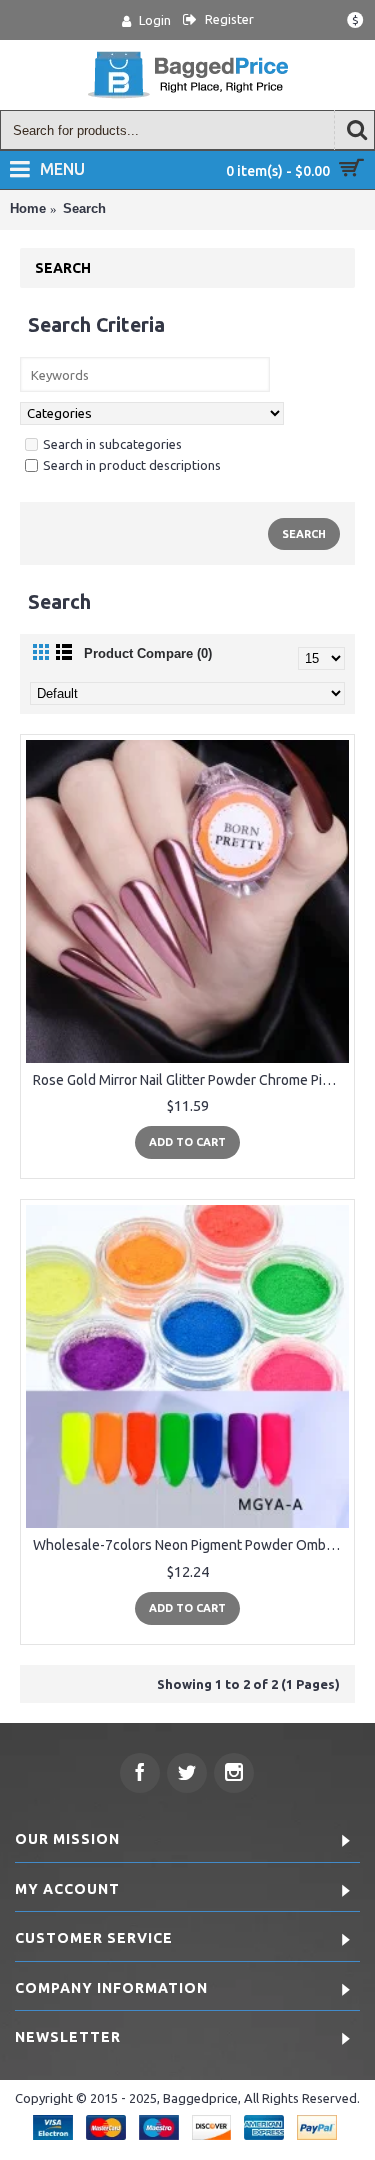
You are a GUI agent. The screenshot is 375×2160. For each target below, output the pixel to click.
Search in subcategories (112, 444)
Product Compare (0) (148, 653)
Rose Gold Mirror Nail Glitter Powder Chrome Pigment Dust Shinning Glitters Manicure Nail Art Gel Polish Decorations (191, 1080)
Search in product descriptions (132, 465)
